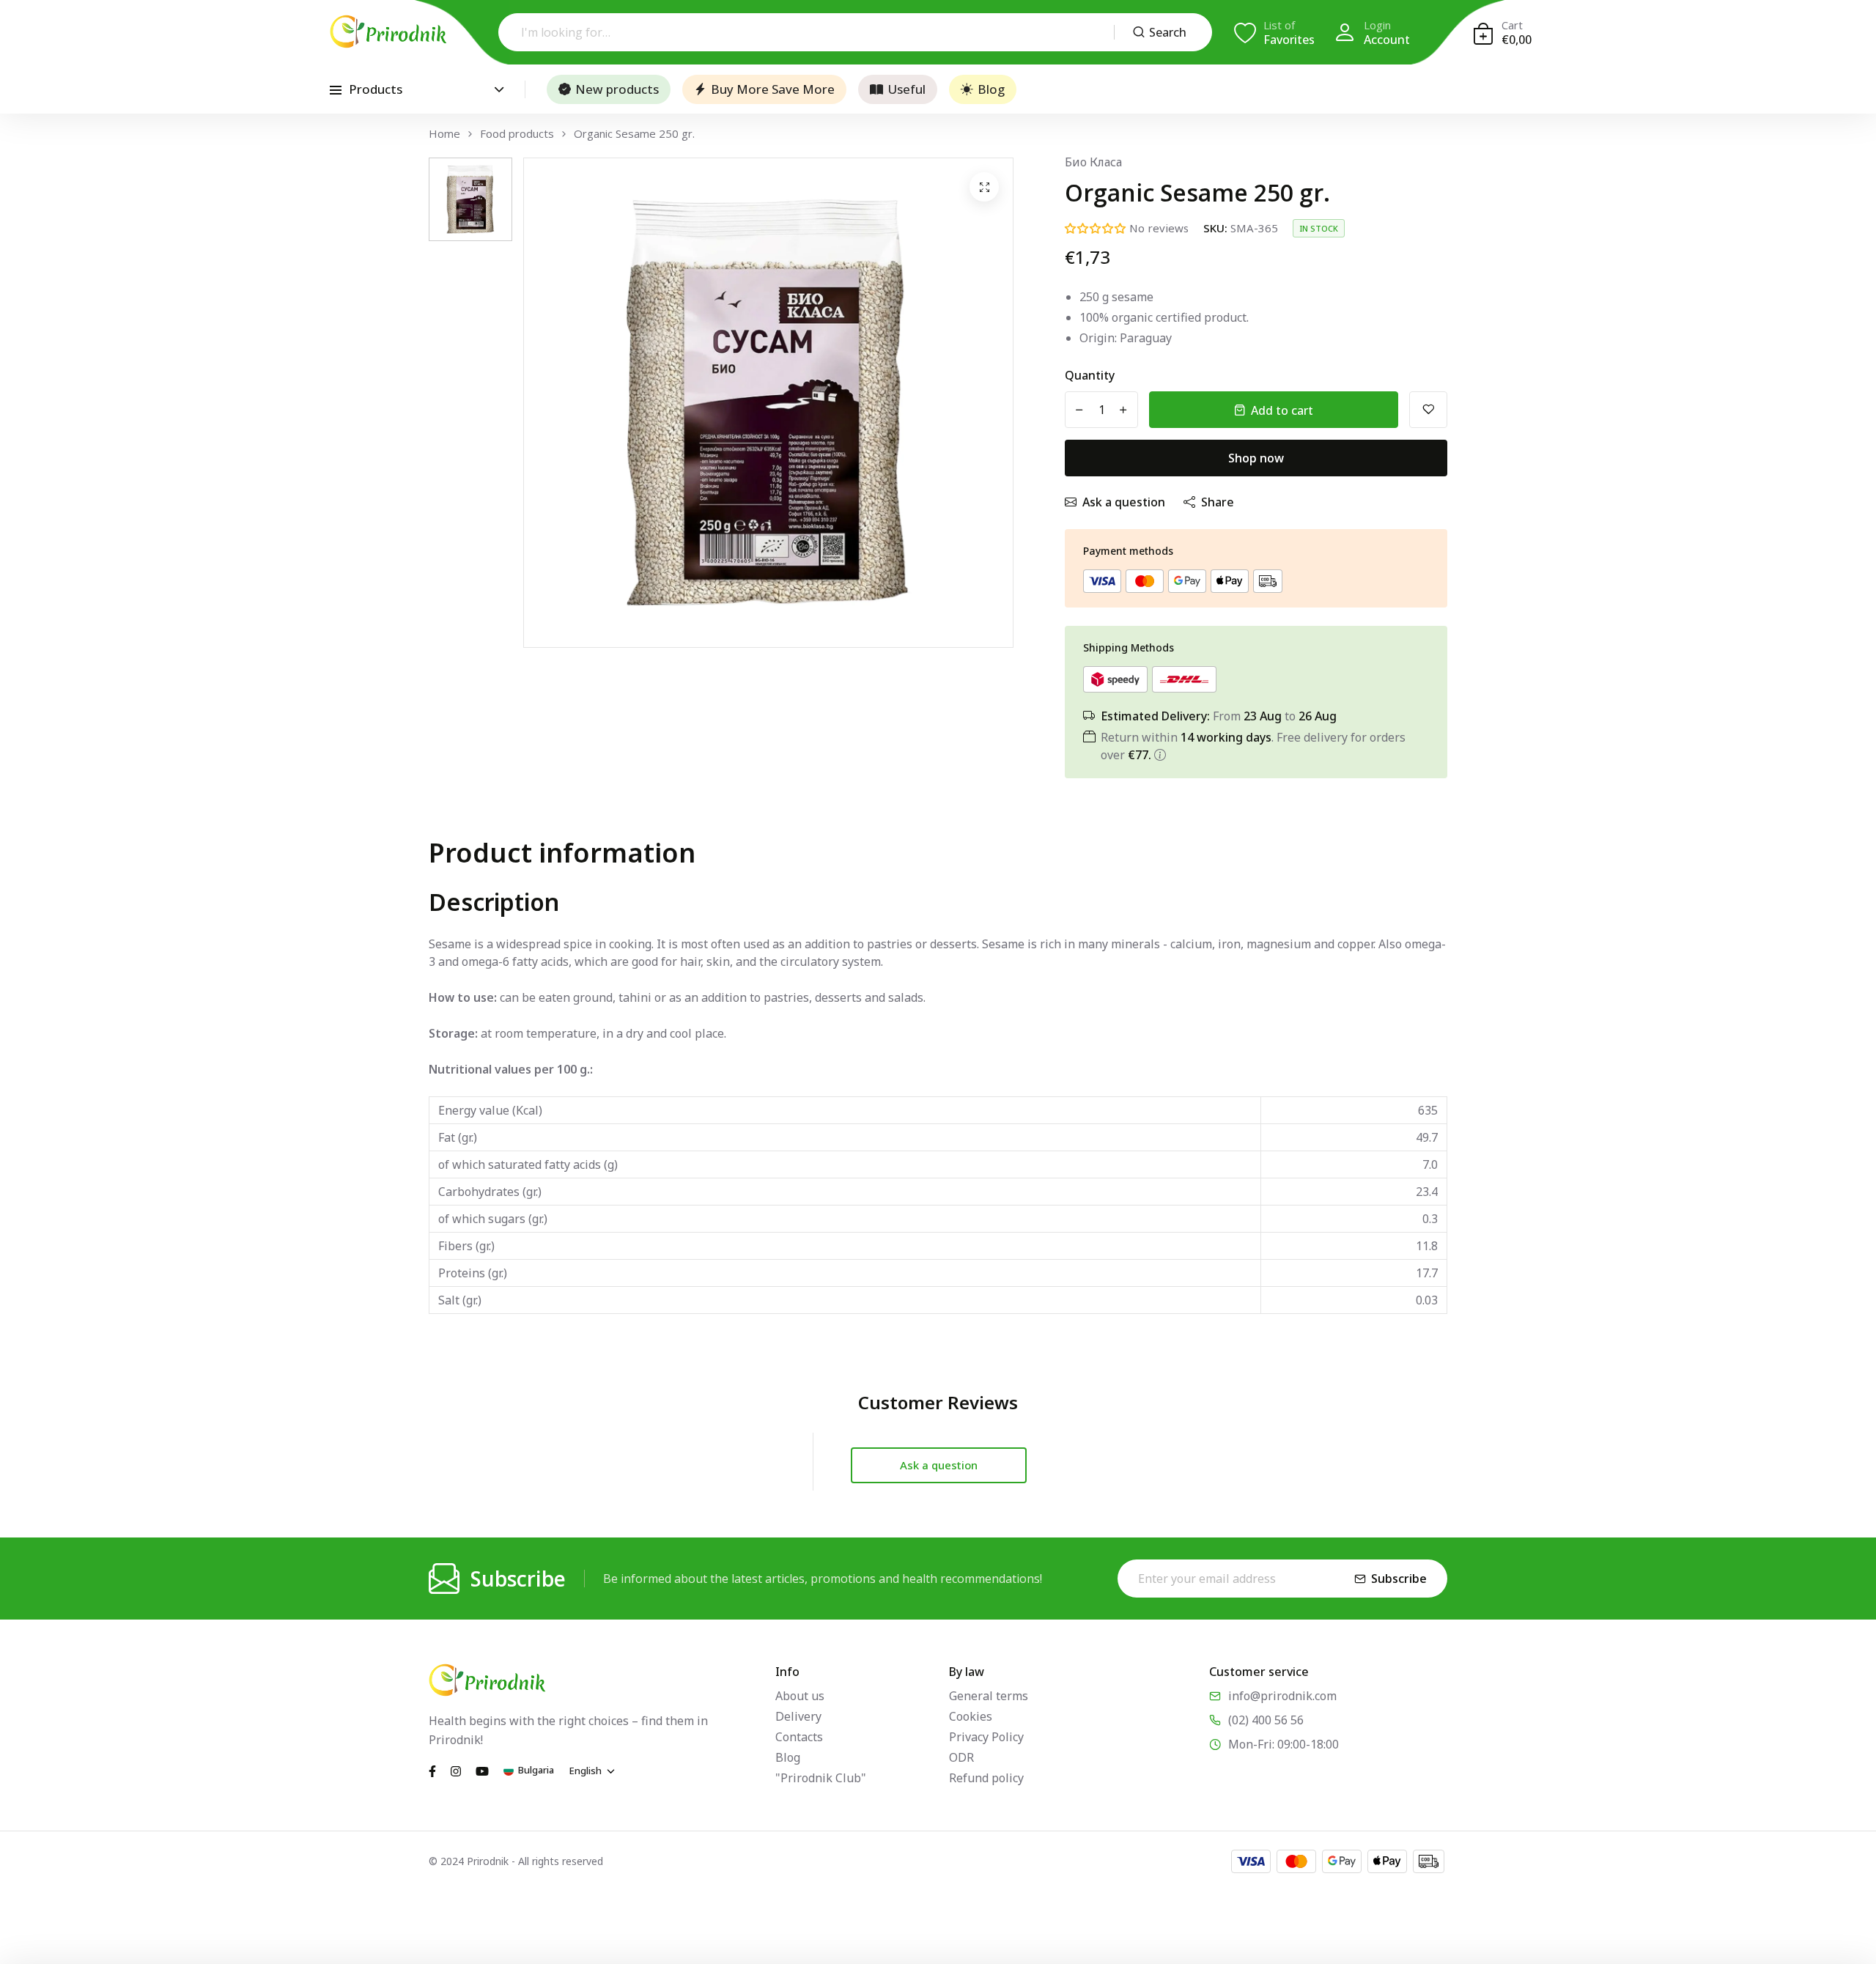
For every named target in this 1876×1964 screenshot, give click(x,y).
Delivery (798, 1716)
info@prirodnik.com (1282, 1696)
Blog (991, 89)
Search (1168, 32)
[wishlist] (1428, 410)
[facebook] (432, 1770)
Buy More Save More (773, 89)
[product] (984, 187)
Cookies (971, 1716)
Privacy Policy (986, 1737)
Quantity (1090, 375)
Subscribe (1399, 1579)
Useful (906, 89)
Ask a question (1124, 502)
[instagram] (456, 1770)
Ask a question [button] (939, 1465)
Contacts (799, 1737)
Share (1218, 502)
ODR (961, 1757)
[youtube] (482, 1770)
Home (444, 134)
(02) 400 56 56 (1266, 1720)
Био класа (1093, 162)
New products (617, 89)
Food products (517, 134)
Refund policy (986, 1778)
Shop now (1256, 458)
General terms (989, 1696)
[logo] (388, 32)
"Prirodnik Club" (821, 1778)
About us (800, 1696)
